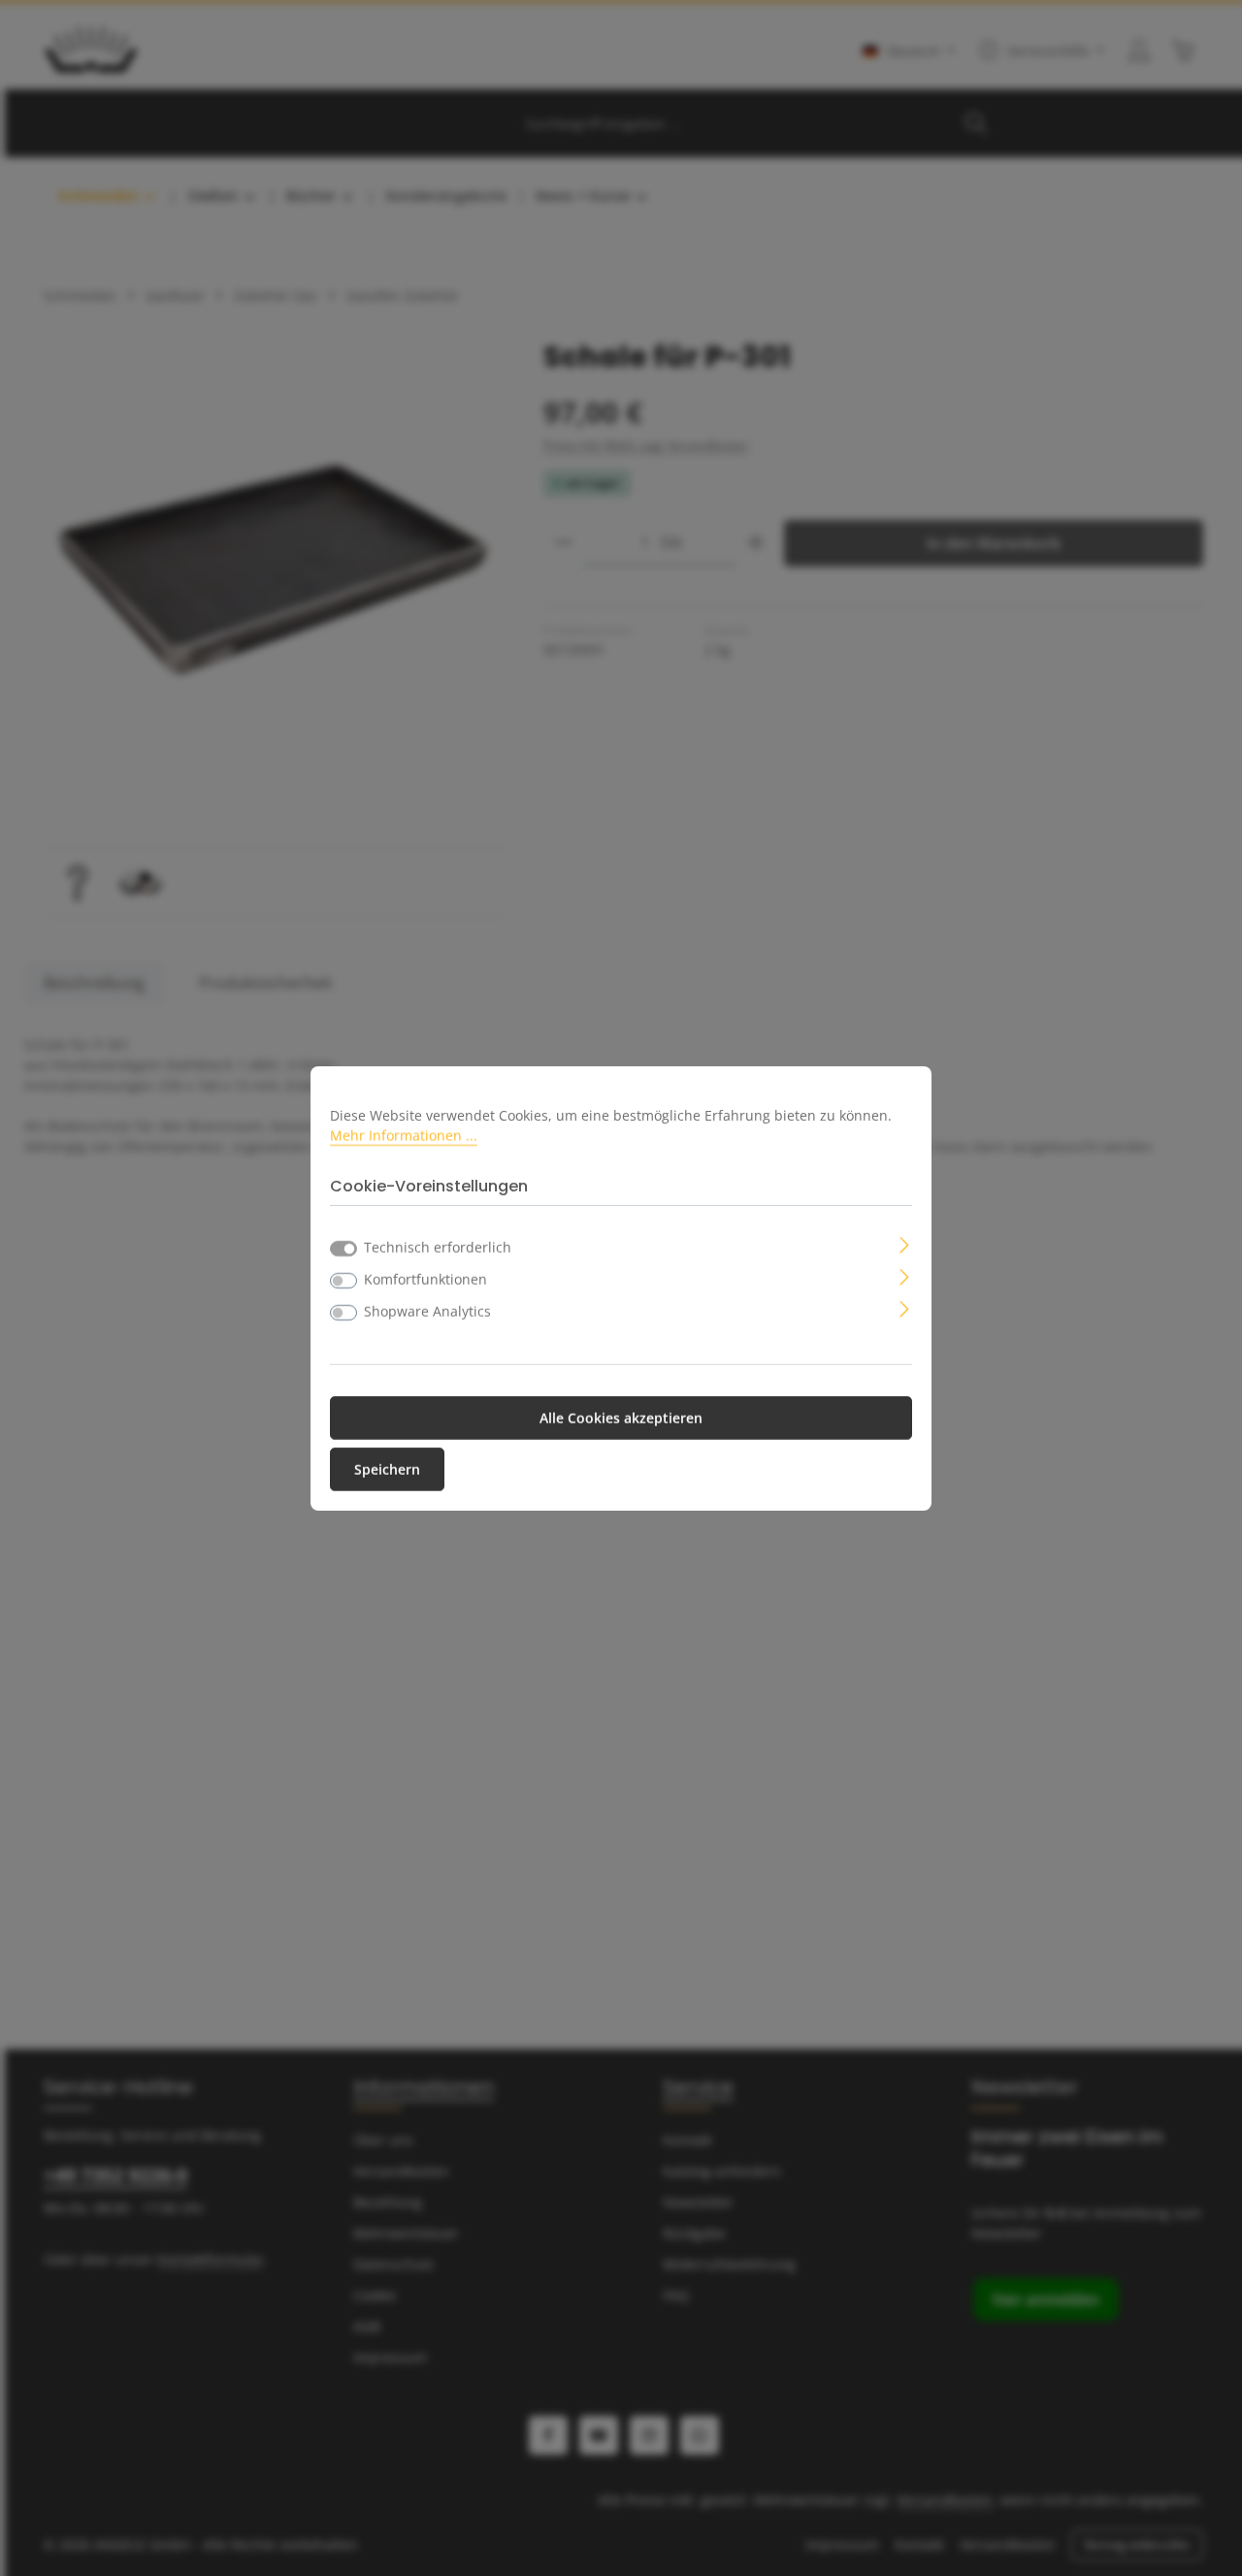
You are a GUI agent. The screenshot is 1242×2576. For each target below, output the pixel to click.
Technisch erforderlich (438, 1247)
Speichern (387, 1469)
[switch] (343, 1281)
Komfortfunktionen (425, 1279)
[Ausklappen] (905, 1243)
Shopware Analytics (427, 1311)
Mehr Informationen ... (404, 1135)
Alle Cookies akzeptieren (621, 1418)
